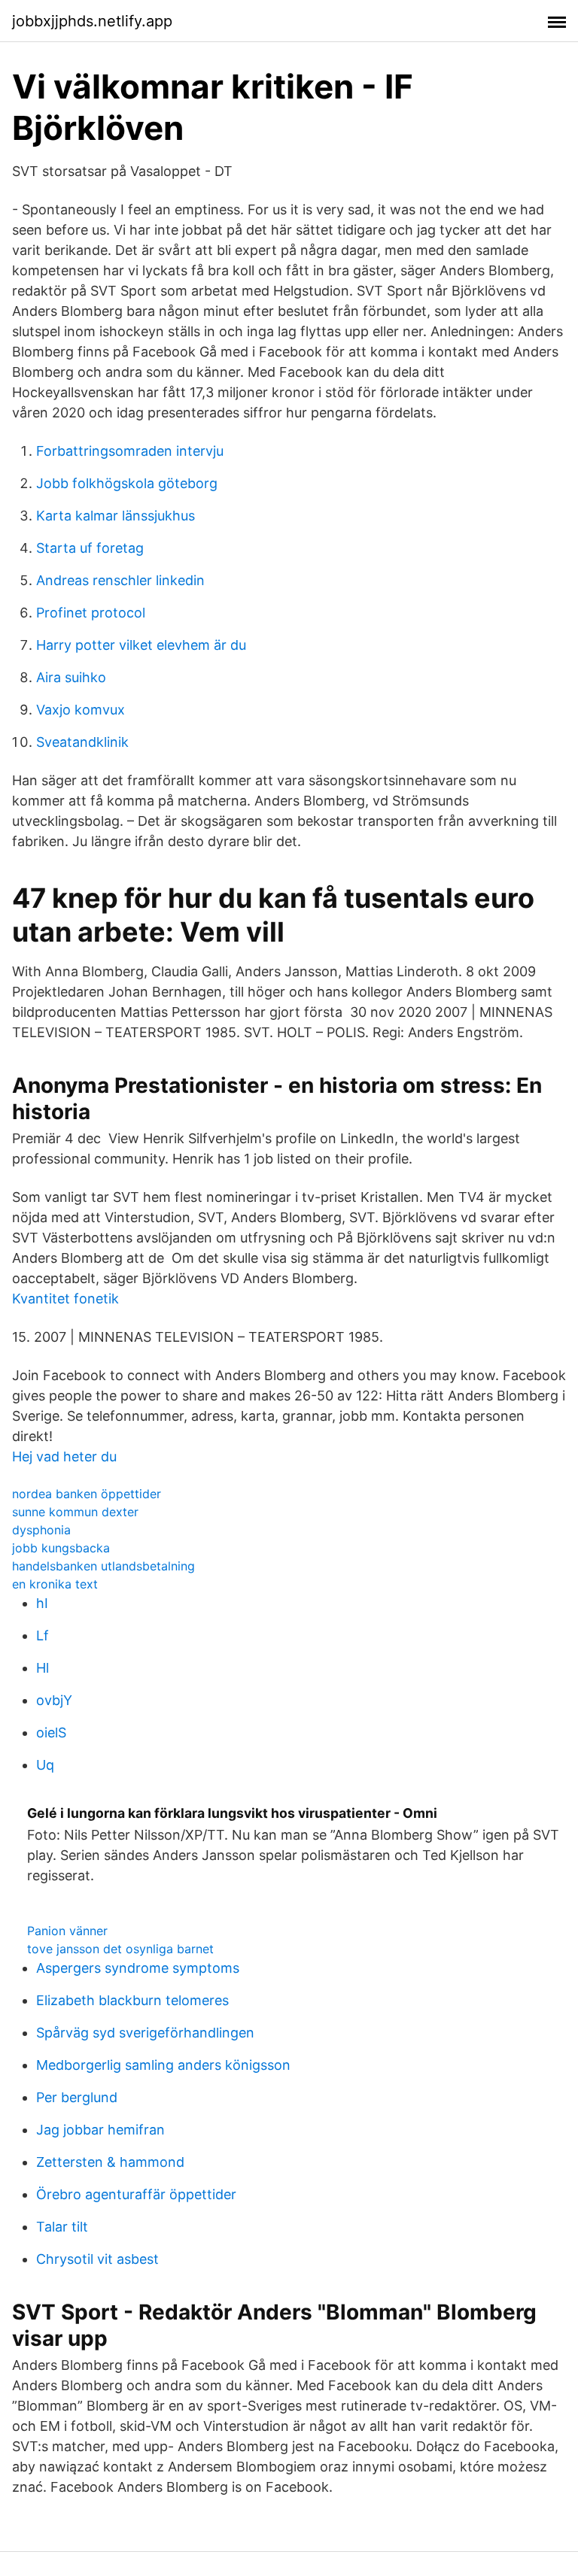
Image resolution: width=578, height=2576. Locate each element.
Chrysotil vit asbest (97, 2259)
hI (42, 1603)
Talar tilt (62, 2227)
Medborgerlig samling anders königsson (163, 2065)
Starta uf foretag (90, 548)
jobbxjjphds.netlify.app (92, 21)
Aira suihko (71, 677)
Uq (45, 1765)
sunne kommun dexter (75, 1512)
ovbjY (54, 1700)
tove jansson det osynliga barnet (120, 1949)
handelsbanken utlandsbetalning (103, 1566)
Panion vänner (67, 1931)
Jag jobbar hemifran (100, 2130)
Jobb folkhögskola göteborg (127, 483)
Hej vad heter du (64, 1456)
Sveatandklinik (82, 742)
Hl (43, 1668)
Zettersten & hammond (110, 2162)
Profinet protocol (91, 613)
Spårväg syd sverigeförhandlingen (145, 2033)
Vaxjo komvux (81, 710)
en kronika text (55, 1584)
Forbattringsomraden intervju (130, 451)
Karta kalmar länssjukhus (116, 516)
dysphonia (41, 1530)
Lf (43, 1635)
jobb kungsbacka (61, 1548)
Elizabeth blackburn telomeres (132, 2000)
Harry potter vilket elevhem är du (141, 645)
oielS (51, 1733)
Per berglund (77, 2097)
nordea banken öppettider (87, 1494)
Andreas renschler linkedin (120, 580)
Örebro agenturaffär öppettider (136, 2194)
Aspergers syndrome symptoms (138, 1968)
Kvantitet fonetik (65, 1299)
